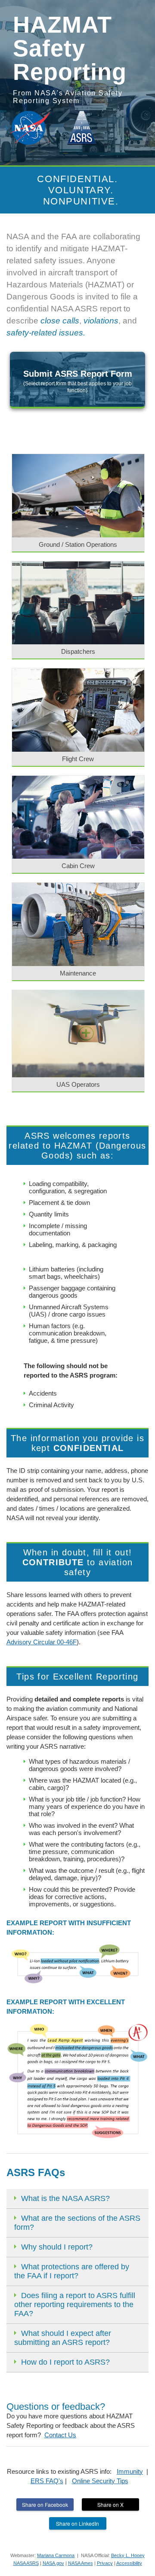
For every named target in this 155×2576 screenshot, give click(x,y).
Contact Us (60, 2435)
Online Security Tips (100, 2481)
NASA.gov (53, 2563)
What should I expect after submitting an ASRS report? (63, 2338)
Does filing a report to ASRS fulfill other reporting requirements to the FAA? (75, 2305)
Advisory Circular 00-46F (42, 1642)
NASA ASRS (26, 2563)
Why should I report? (57, 2247)
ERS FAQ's (47, 2481)
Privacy (105, 2563)
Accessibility (129, 2563)
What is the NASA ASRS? (65, 2198)
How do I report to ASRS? (65, 2362)
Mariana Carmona (56, 2555)
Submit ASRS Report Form (78, 381)
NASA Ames (81, 2563)
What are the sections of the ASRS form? (77, 2223)
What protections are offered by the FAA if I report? (72, 2271)
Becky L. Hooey (128, 2555)
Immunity (130, 2471)
